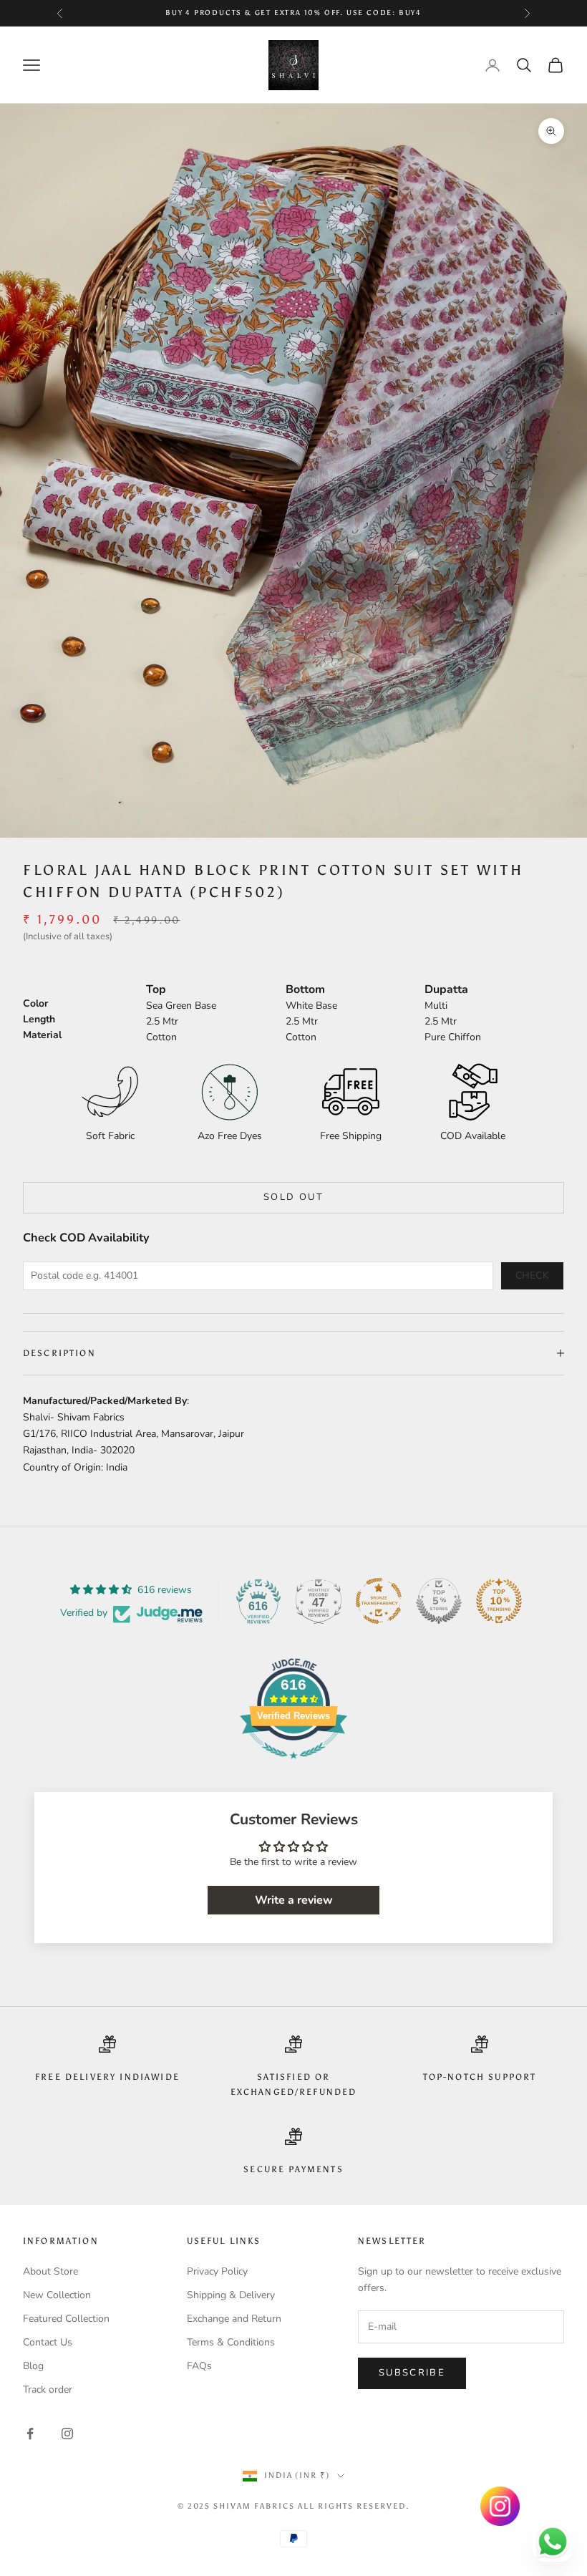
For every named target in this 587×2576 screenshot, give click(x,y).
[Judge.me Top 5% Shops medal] (439, 1601)
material (42, 1035)
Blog (33, 2366)
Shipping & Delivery (231, 2295)
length (39, 1019)
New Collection (57, 2295)
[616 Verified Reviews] (293, 1767)
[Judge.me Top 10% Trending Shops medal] (499, 1601)
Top (156, 989)
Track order (48, 2389)
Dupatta (446, 989)
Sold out (293, 1197)
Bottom (305, 989)
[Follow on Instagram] (67, 2434)
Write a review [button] (294, 1900)
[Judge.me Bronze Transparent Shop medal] (379, 1601)
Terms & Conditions (231, 2342)
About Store (50, 2271)
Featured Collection (66, 2319)
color (35, 1003)
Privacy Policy (217, 2271)
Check (533, 1275)
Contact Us (48, 2342)
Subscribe (412, 2373)
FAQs (199, 2366)
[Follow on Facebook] (30, 2434)
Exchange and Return (234, 2319)
